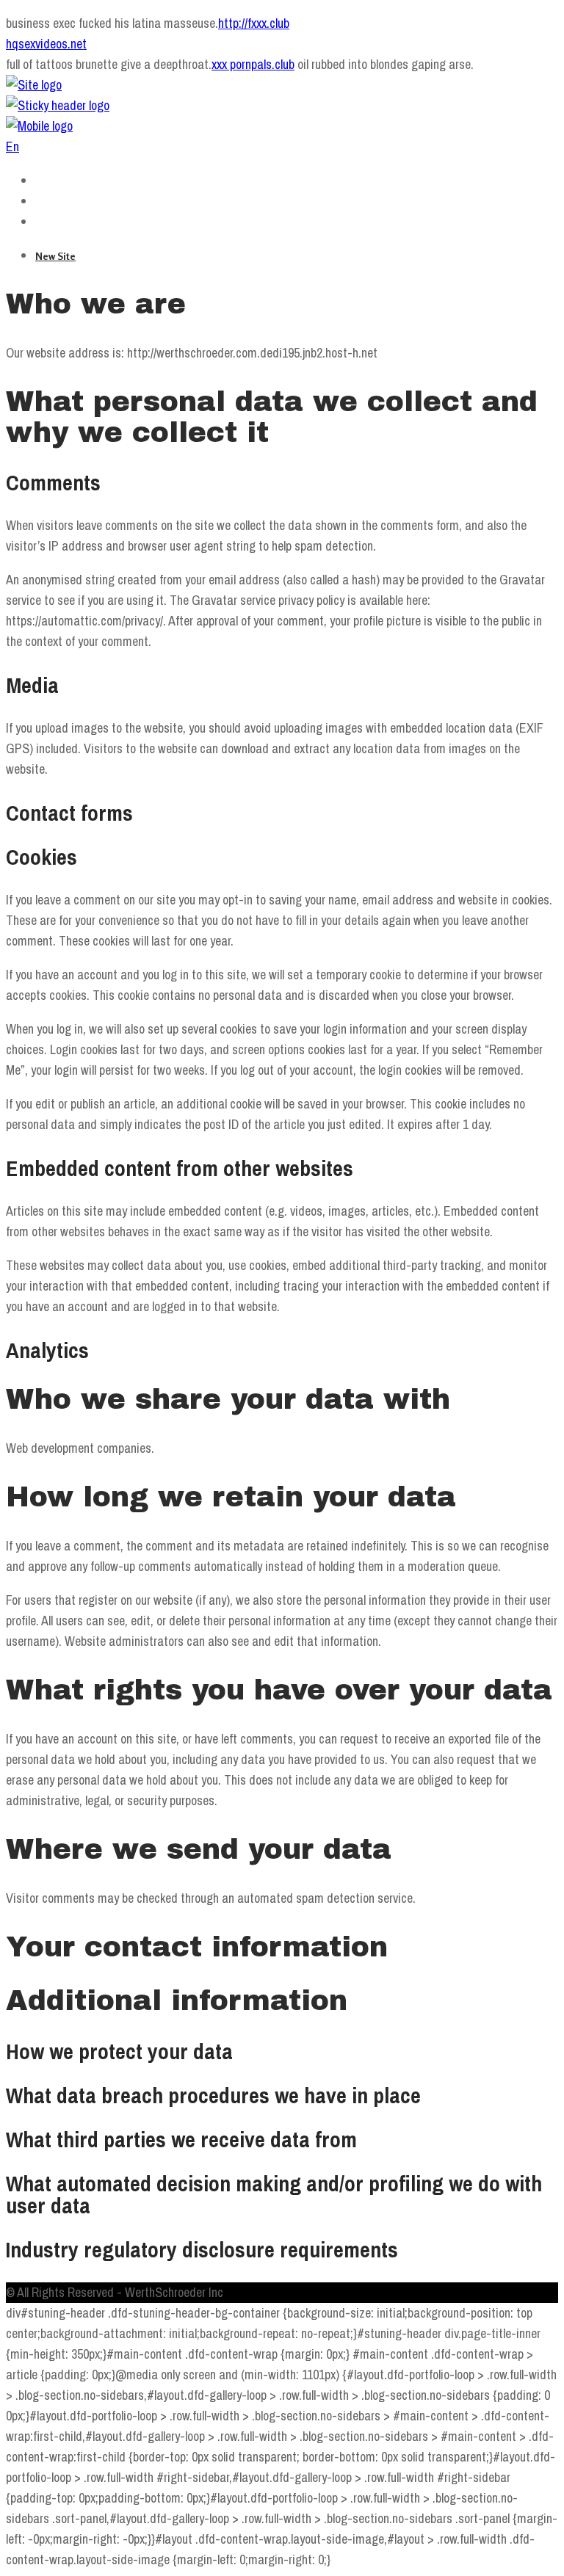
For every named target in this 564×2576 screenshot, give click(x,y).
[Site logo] (34, 85)
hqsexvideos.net (46, 44)
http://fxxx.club (254, 23)
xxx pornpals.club (253, 64)
